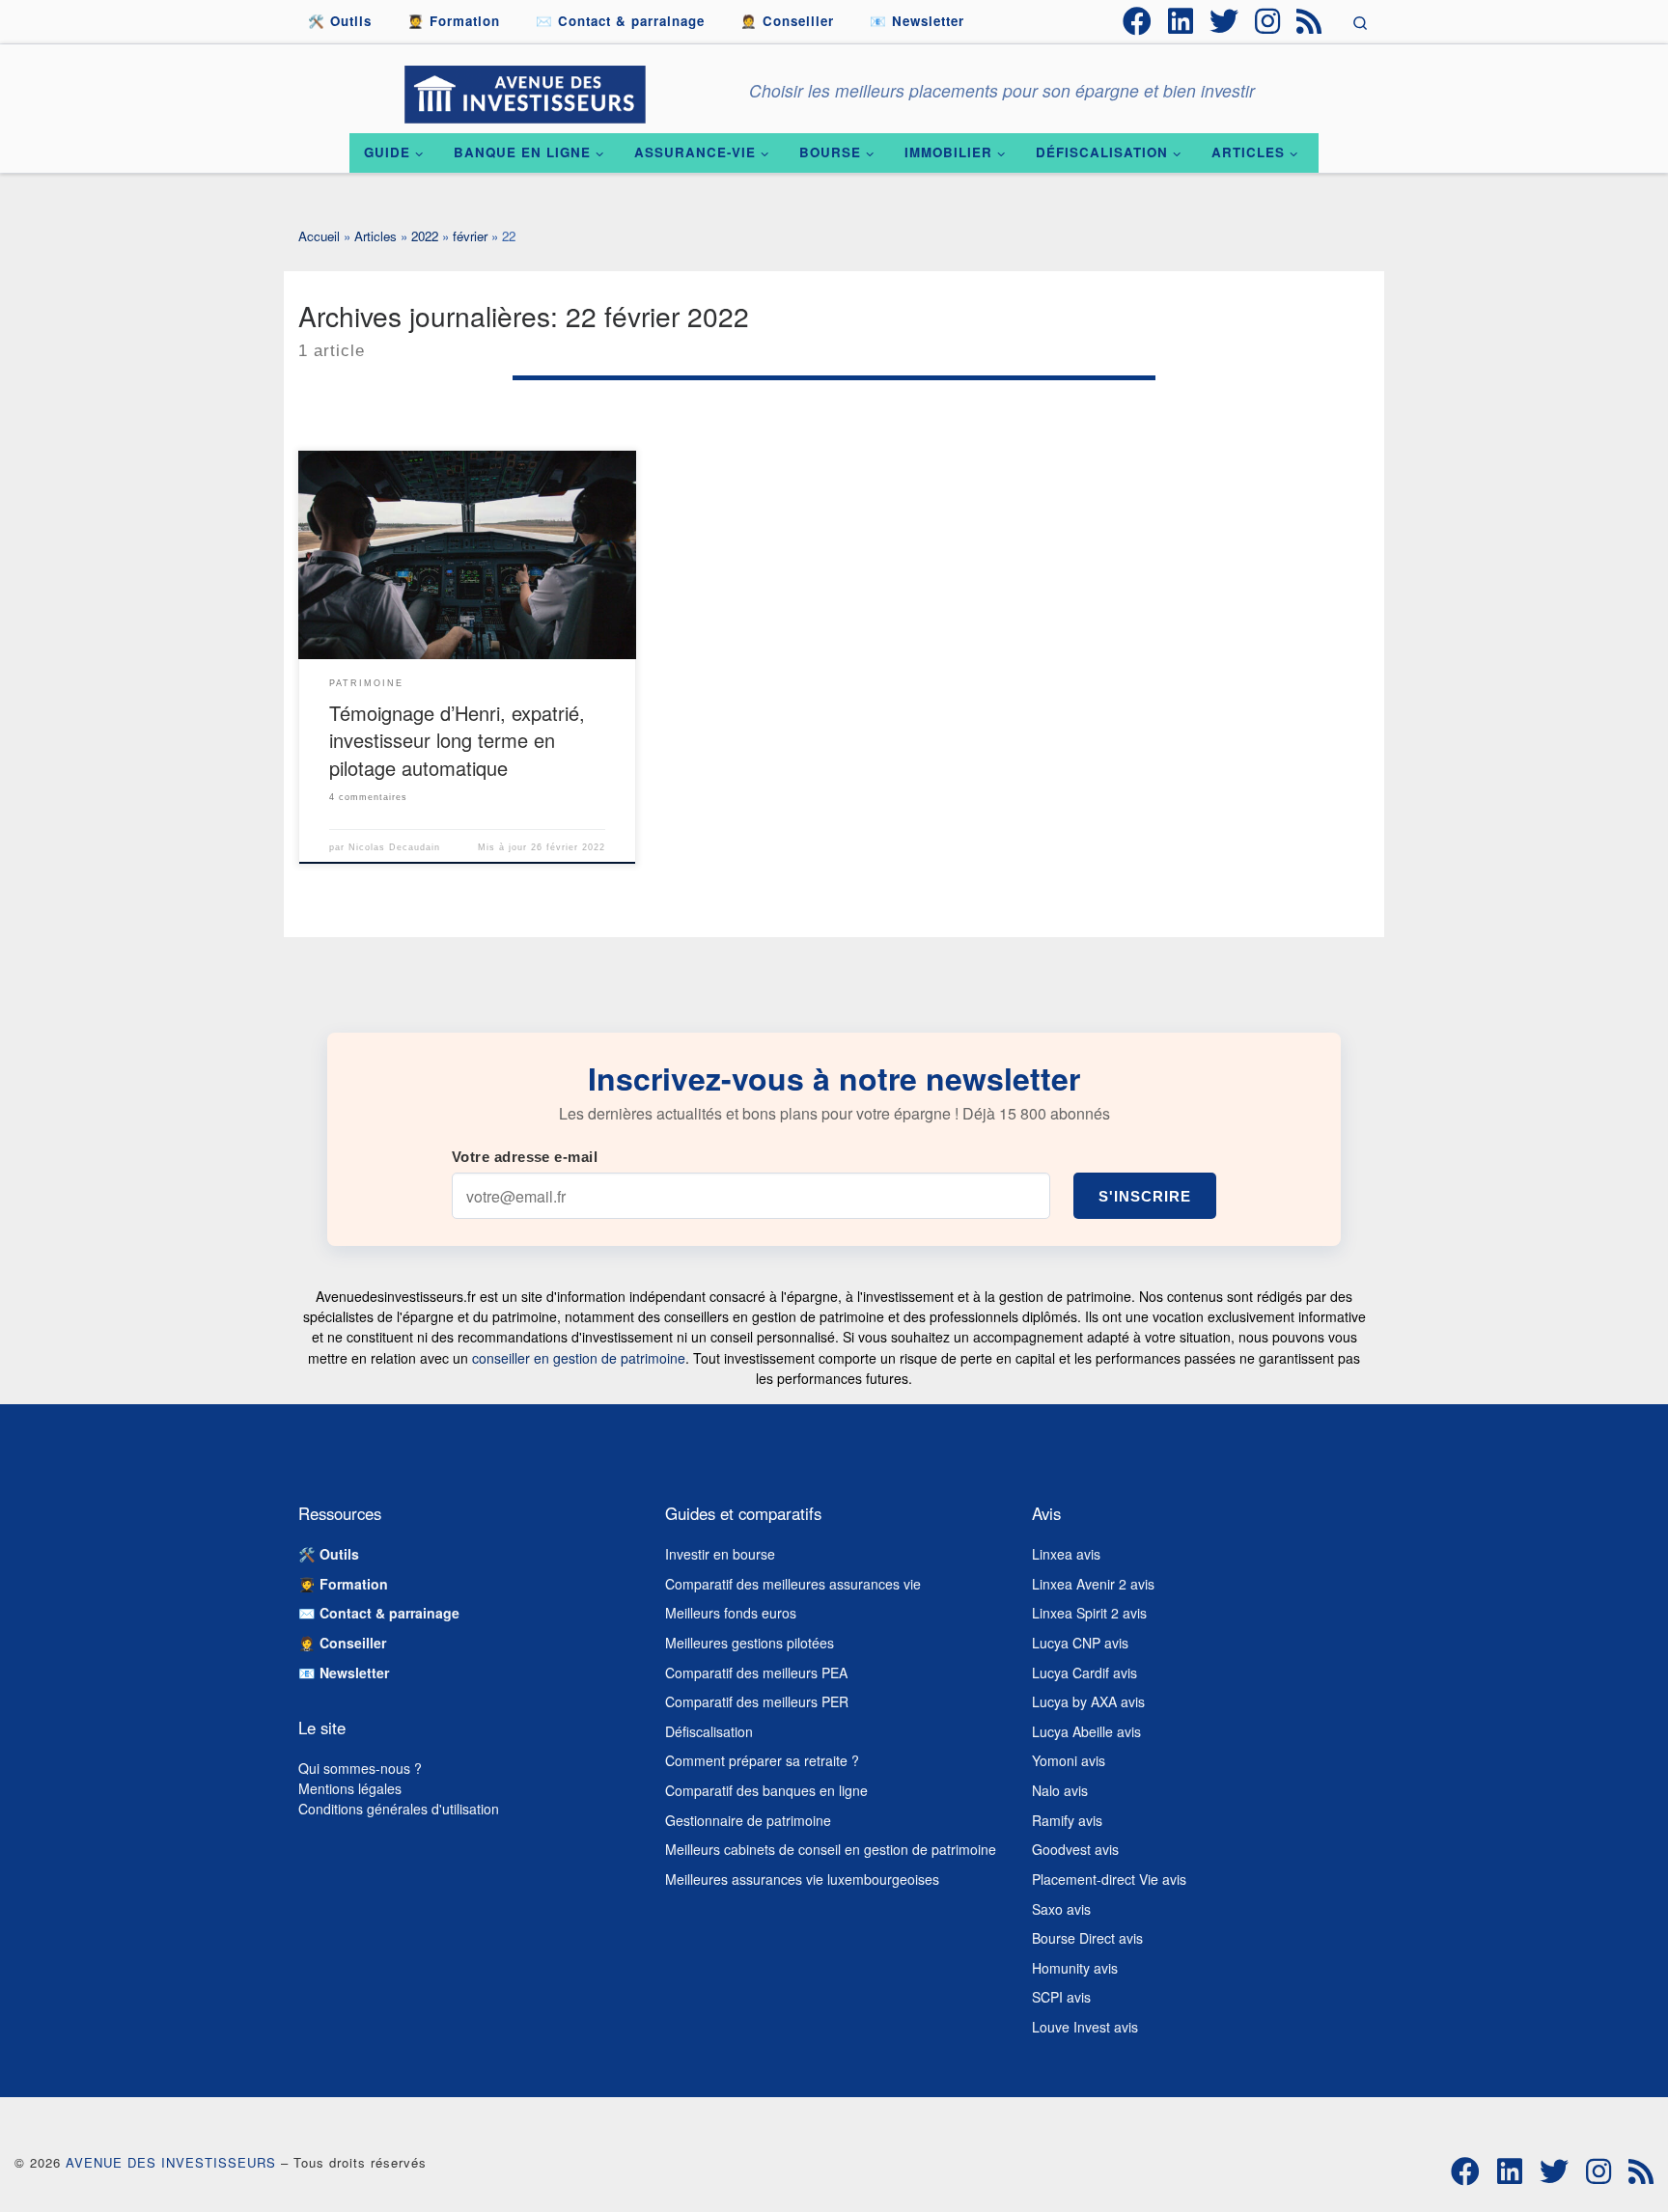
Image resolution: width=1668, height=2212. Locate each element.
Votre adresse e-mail (525, 1157)
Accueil (319, 236)
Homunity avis (1075, 1968)
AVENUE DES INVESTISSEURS (171, 2162)
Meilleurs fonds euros (731, 1613)
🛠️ (329, 1554)
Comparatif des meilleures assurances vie (793, 1584)
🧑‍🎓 (343, 1584)
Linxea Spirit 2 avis (1089, 1613)
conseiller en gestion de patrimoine (579, 1358)
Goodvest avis (1075, 1849)
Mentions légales (350, 1788)
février (470, 236)
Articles (375, 236)
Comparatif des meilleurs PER (757, 1701)
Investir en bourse (720, 1554)
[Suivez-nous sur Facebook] (1137, 21)
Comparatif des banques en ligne (766, 1790)
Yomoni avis (1069, 1760)
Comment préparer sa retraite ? (762, 1760)
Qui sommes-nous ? (360, 1768)
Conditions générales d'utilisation (399, 1809)
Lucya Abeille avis (1086, 1731)
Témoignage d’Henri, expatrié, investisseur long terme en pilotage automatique (457, 740)
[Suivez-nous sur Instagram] (1267, 21)
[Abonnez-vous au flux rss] (1309, 21)
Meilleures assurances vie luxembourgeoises (802, 1879)
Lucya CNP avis (1080, 1643)
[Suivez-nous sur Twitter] (1224, 21)
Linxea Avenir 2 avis (1093, 1584)
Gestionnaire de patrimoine (748, 1820)
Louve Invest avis (1085, 2027)
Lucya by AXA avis (1088, 1701)
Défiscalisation (709, 1731)
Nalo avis (1060, 1790)
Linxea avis (1066, 1554)
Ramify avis (1067, 1820)
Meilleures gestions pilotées (750, 1643)
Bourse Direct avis (1087, 1938)
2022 (425, 236)
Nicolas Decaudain (394, 847)
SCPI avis (1061, 1997)
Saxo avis (1061, 1909)
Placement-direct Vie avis (1109, 1879)
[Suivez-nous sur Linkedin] (1181, 21)
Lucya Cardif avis (1084, 1673)
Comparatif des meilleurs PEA (756, 1673)
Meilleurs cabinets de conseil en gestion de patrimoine (831, 1849)
